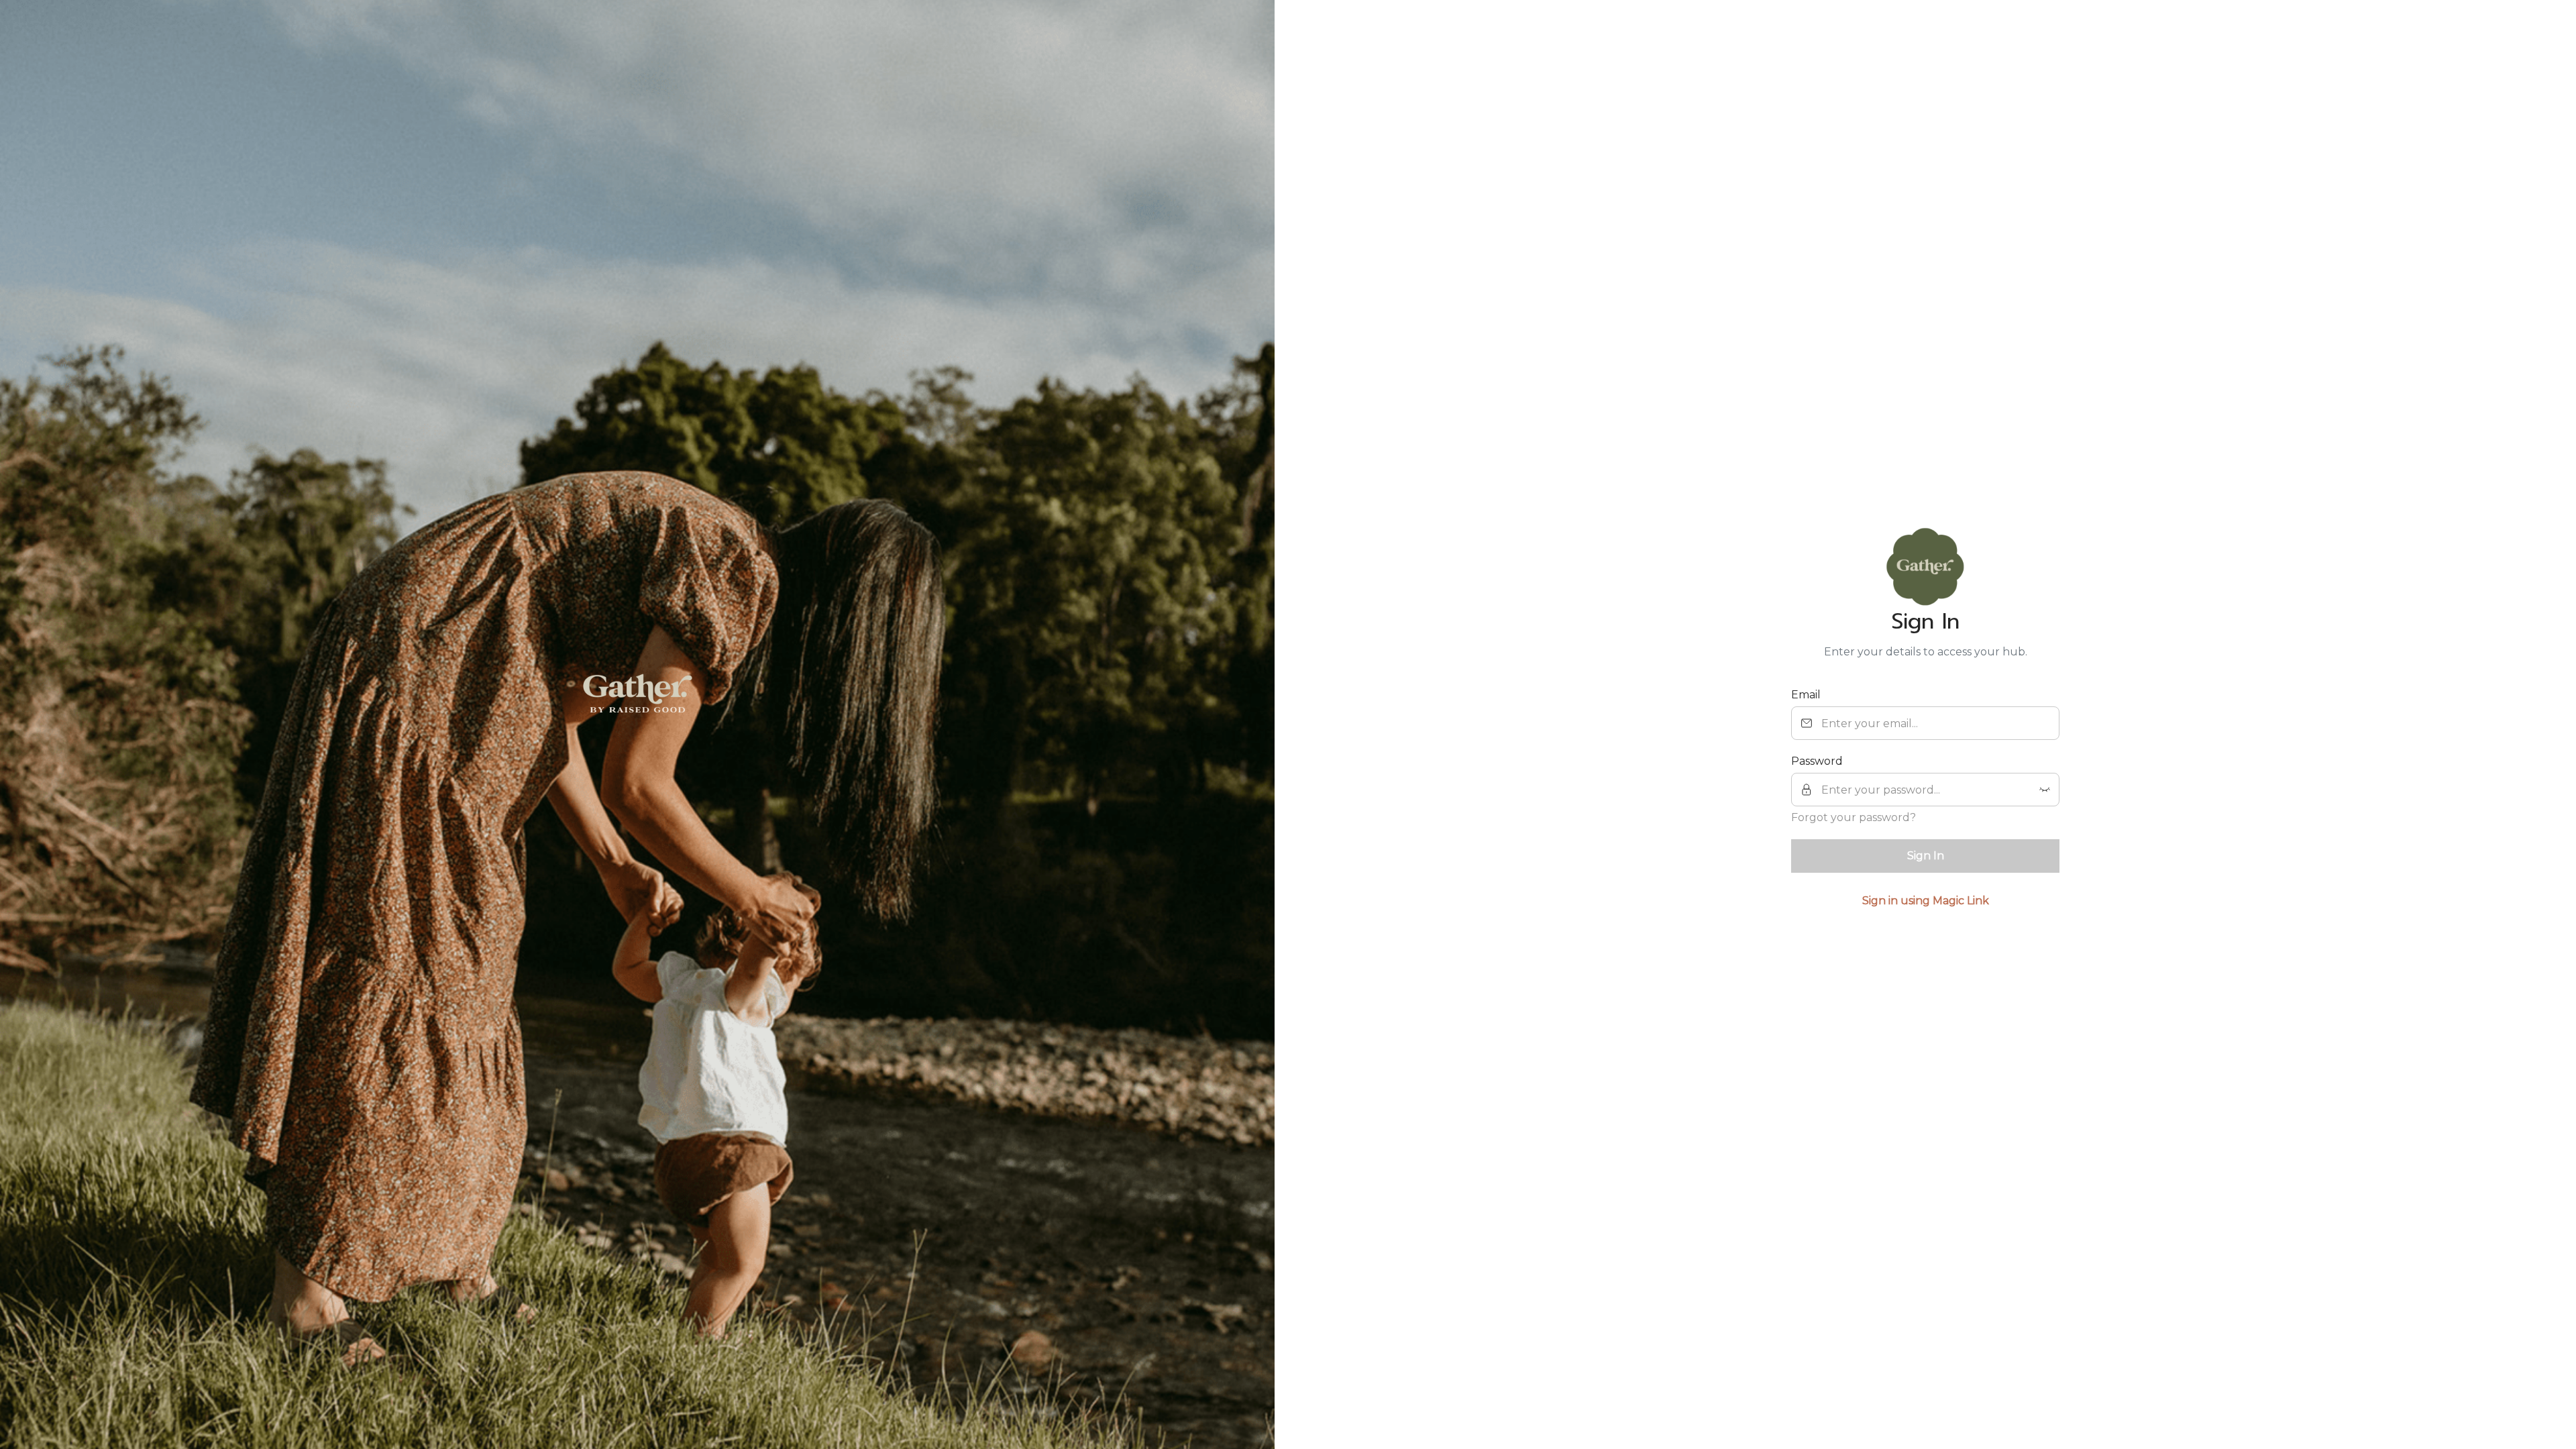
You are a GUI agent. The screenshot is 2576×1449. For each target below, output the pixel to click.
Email (1806, 695)
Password (1817, 761)
